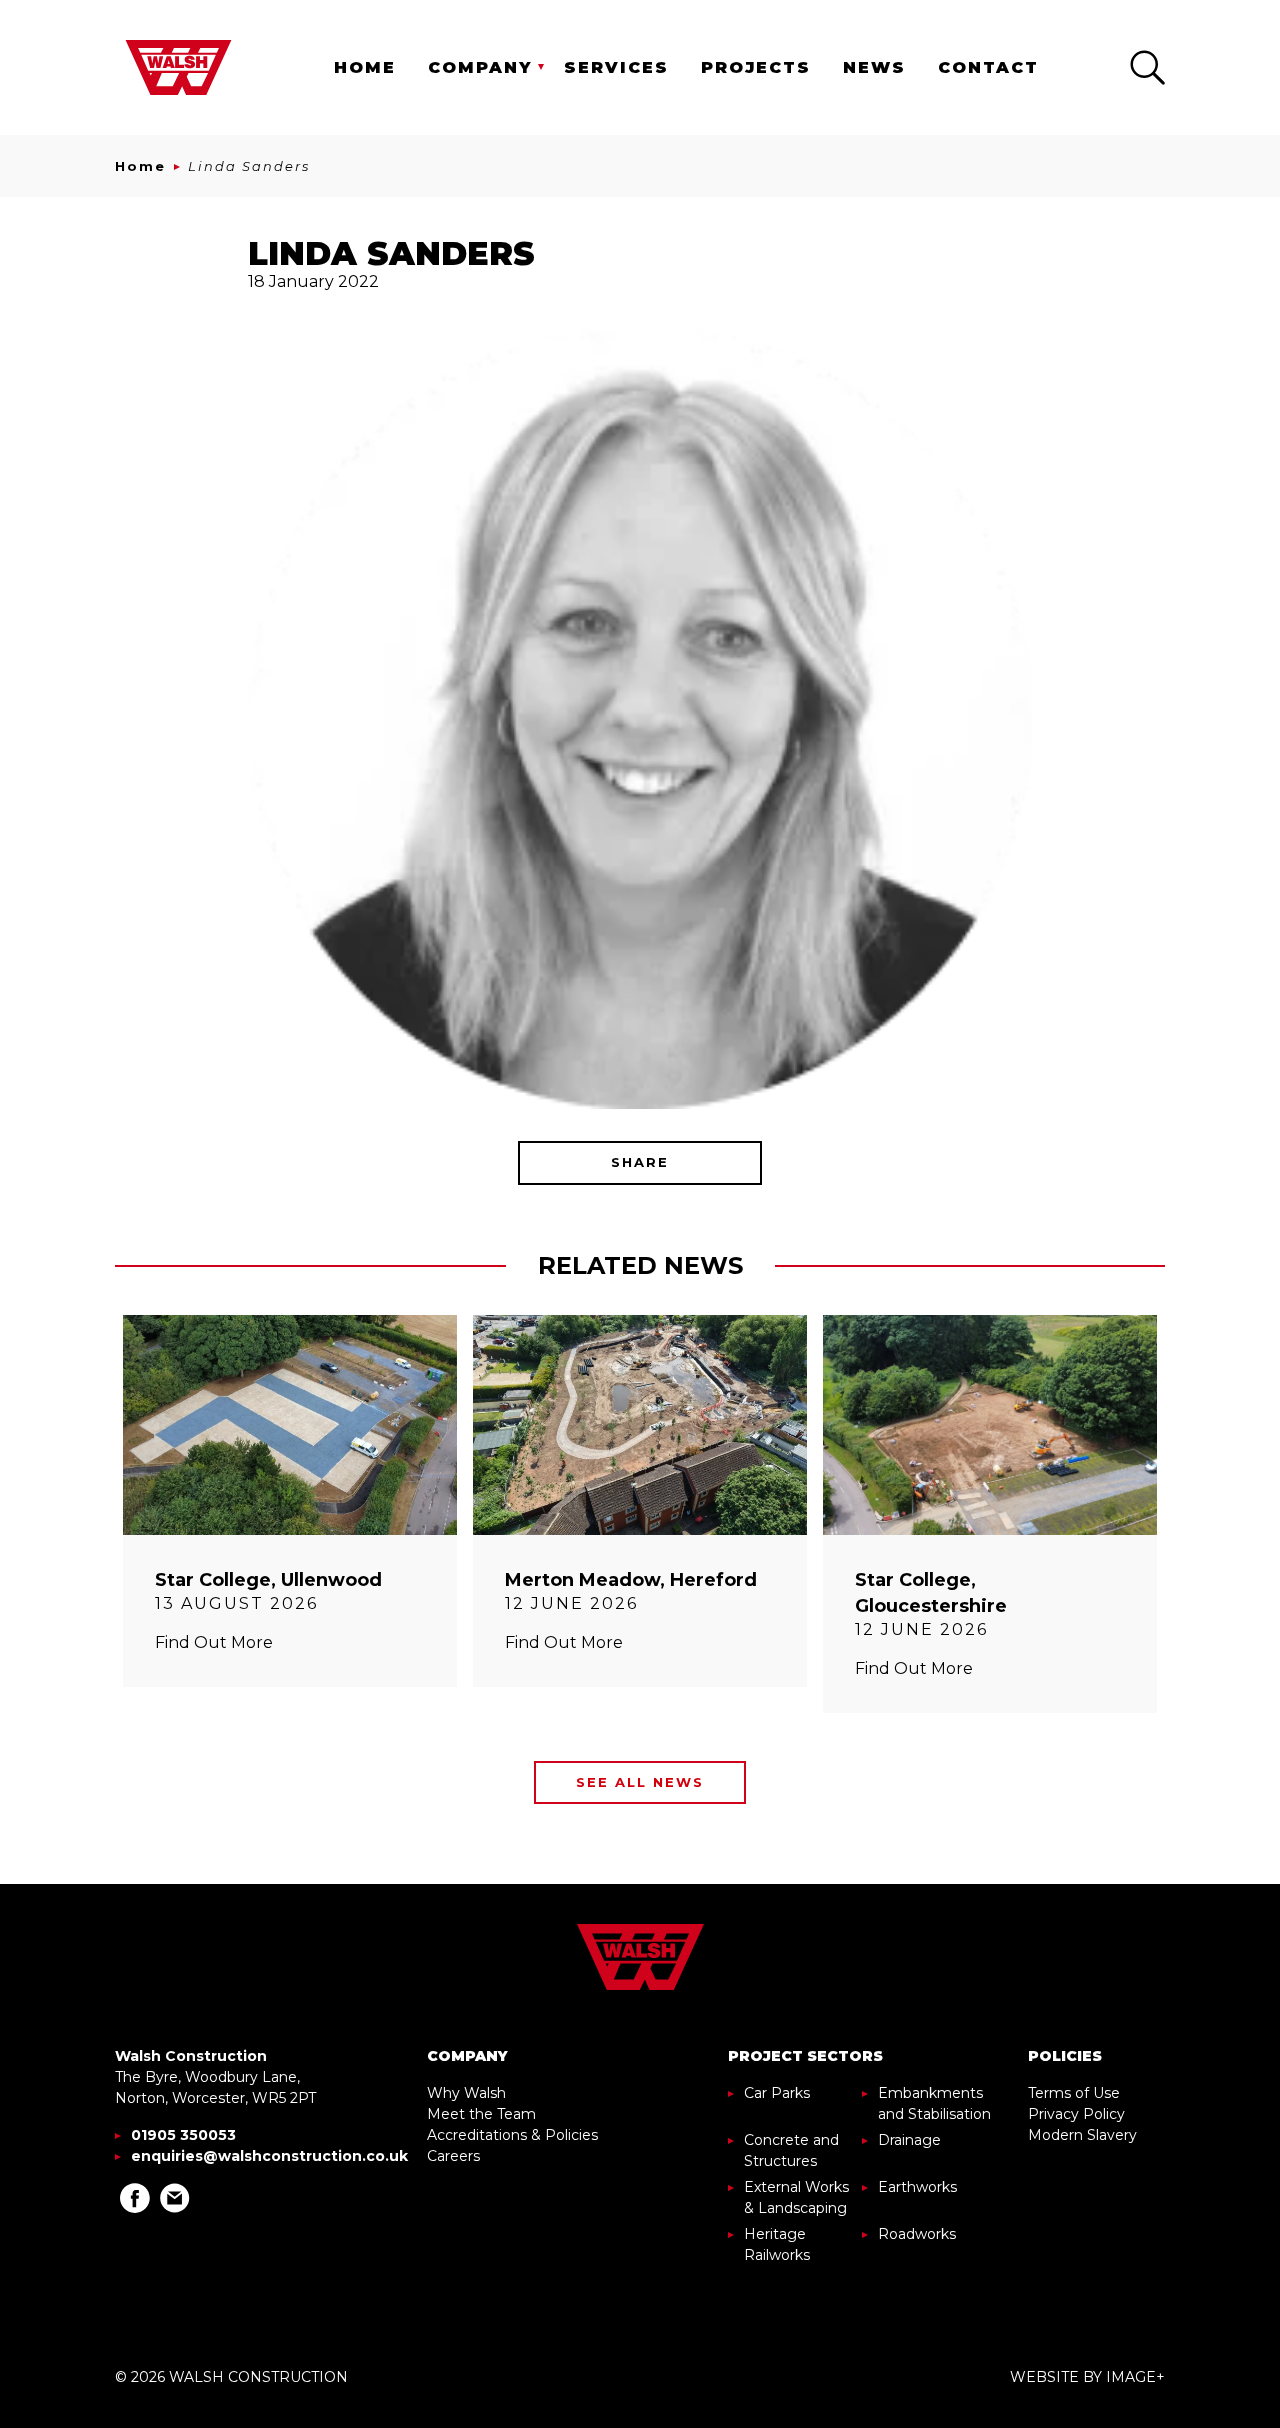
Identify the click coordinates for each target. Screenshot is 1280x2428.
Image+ (1135, 2377)
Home (365, 67)
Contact (988, 67)
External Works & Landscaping (796, 2197)
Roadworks (917, 2234)
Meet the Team (481, 2114)
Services (616, 67)
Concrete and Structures (791, 2150)
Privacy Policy (1076, 2114)
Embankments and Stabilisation (934, 2103)
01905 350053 (183, 2135)
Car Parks (777, 2093)
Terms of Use (1074, 2093)
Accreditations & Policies (512, 2135)
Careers (453, 2156)
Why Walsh (466, 2093)
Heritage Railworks (777, 2244)
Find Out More (214, 1642)
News (874, 67)
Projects (756, 67)
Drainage (909, 2140)
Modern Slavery (1082, 2135)
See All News (640, 1782)
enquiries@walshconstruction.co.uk (269, 2156)
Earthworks (917, 2187)
